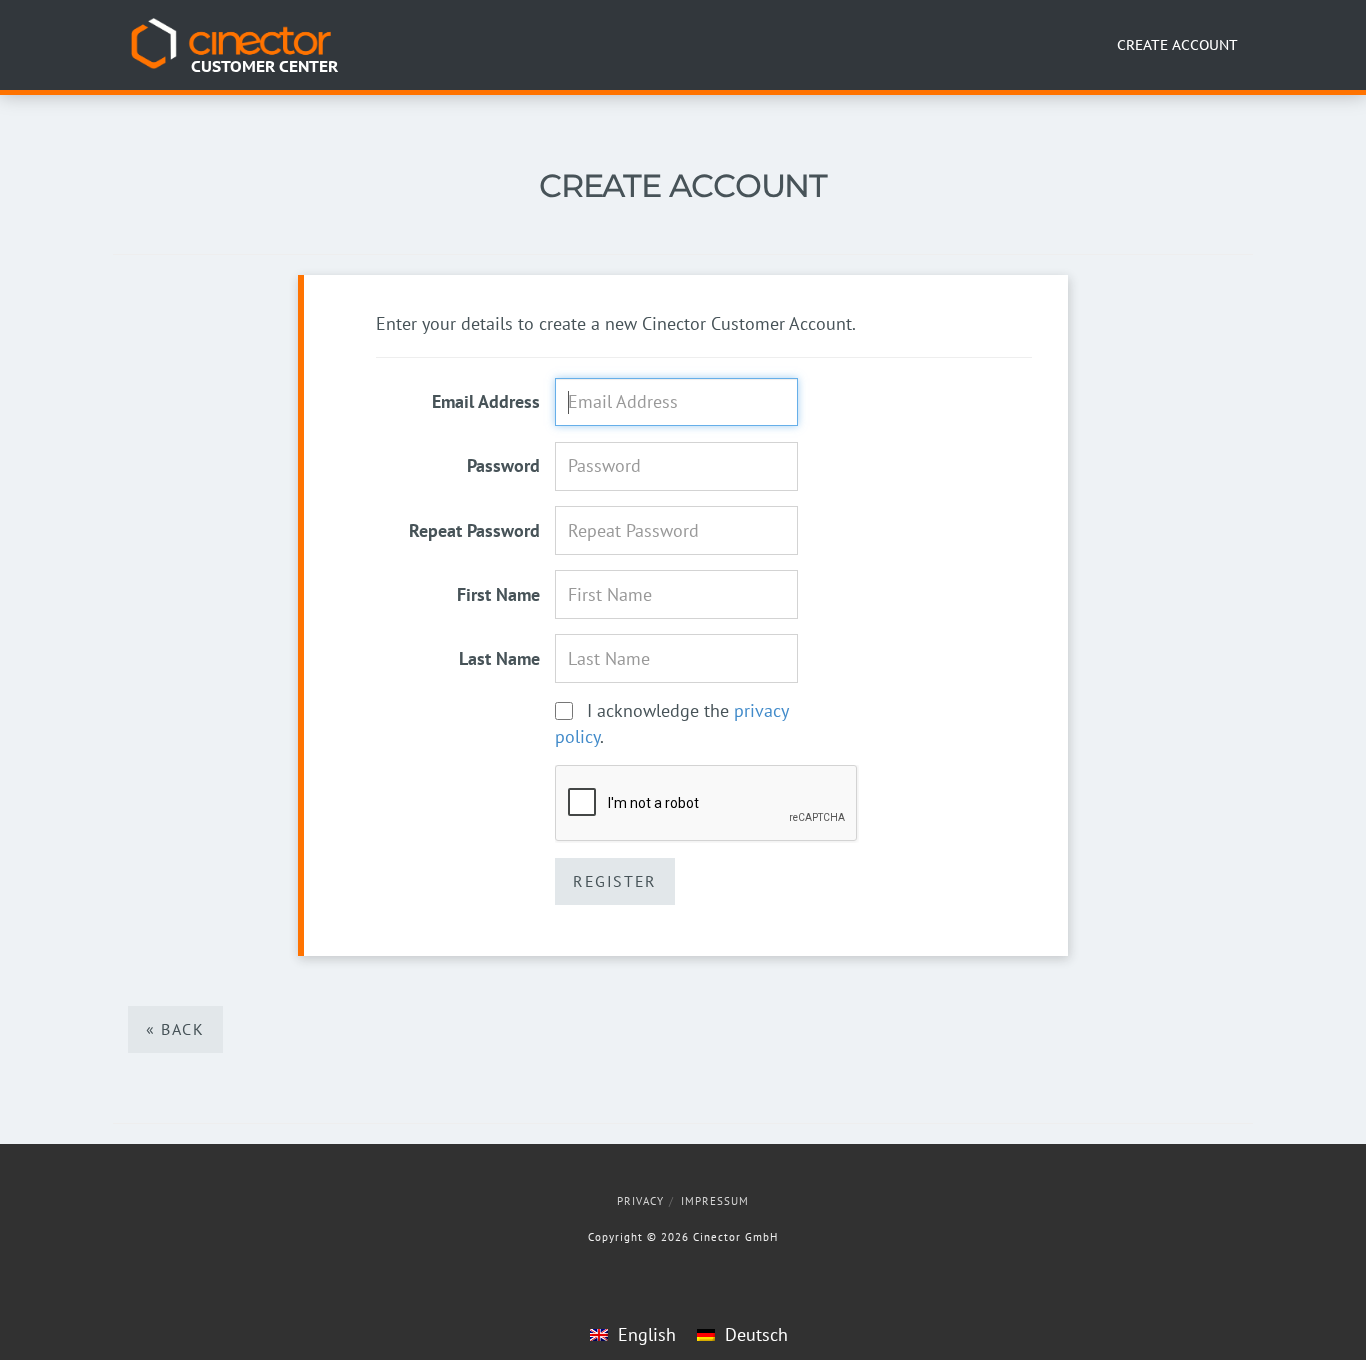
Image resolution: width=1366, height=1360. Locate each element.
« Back (175, 1029)
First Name (498, 594)
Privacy (640, 1201)
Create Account (1177, 45)
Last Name (499, 658)
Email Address (486, 401)
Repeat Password (474, 530)
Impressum (715, 1201)
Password (503, 465)
